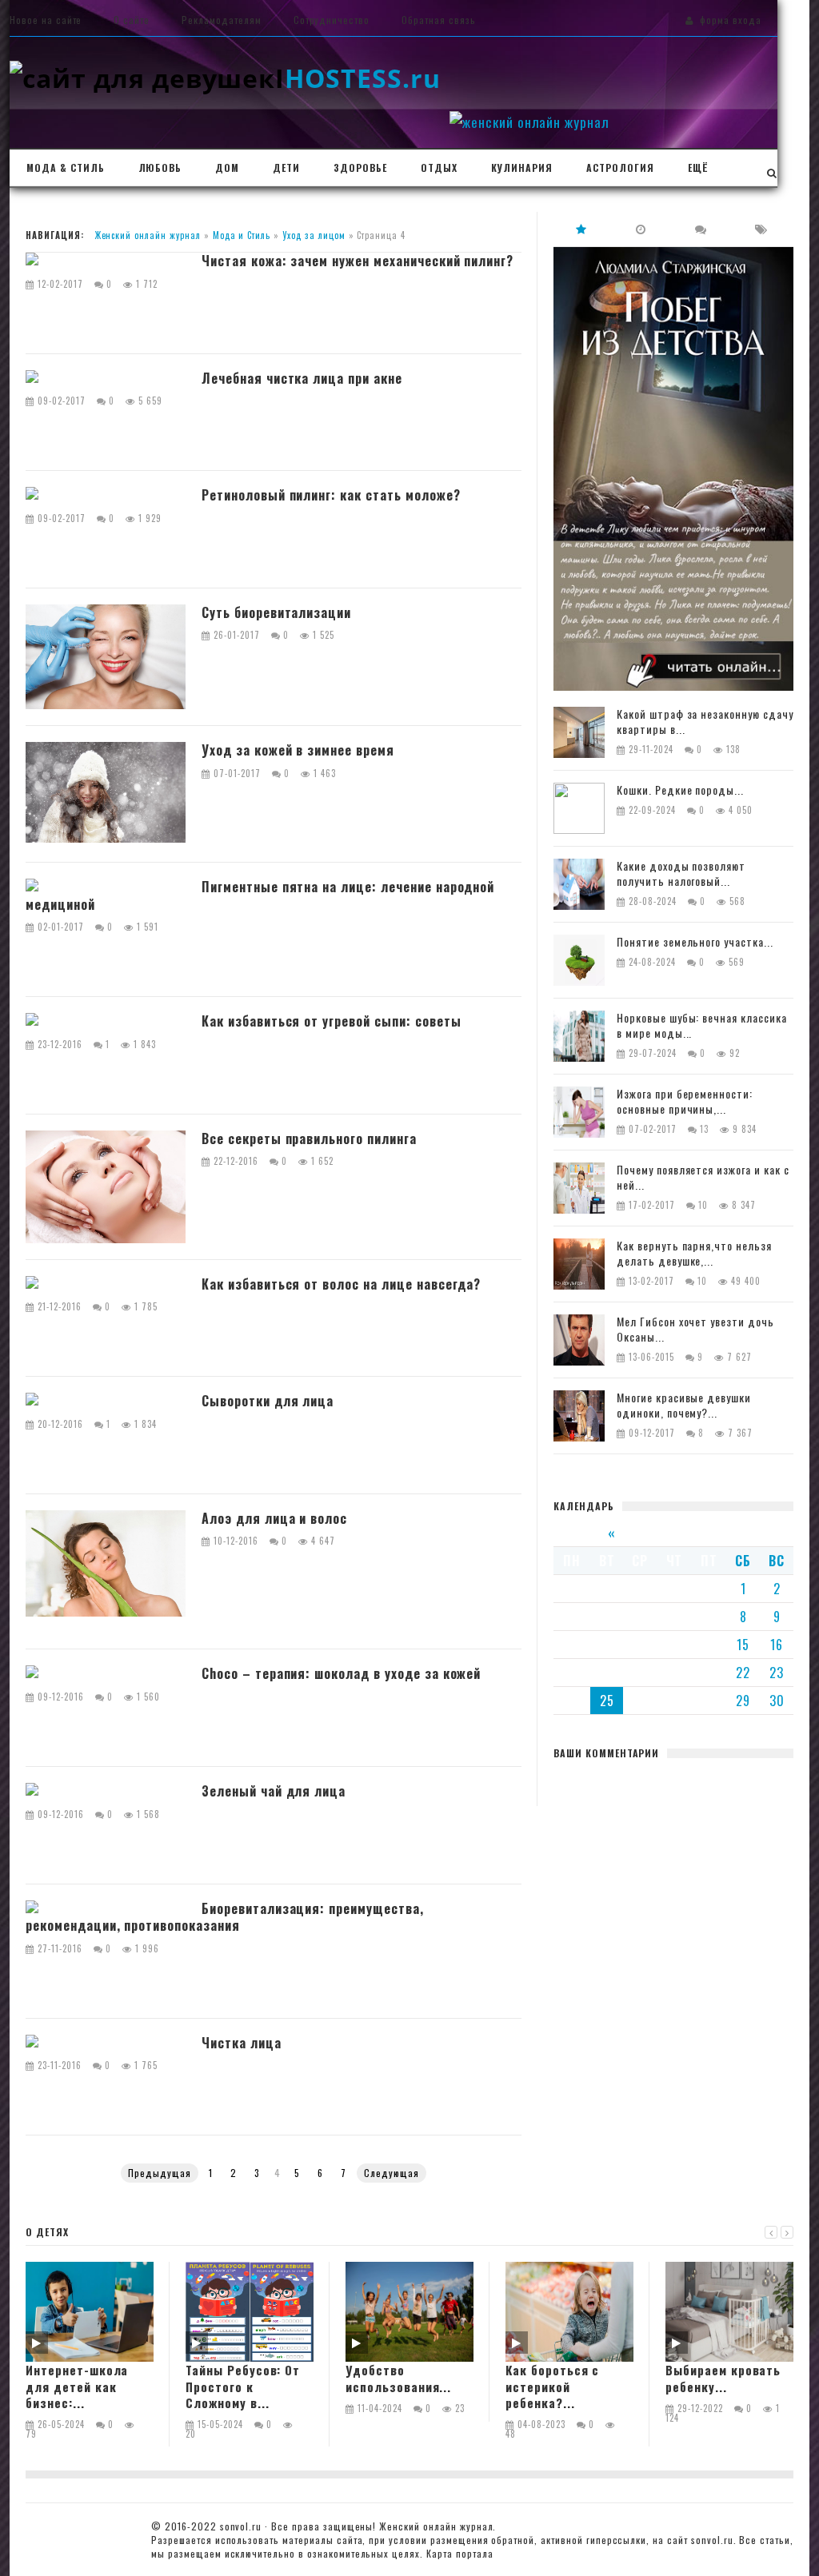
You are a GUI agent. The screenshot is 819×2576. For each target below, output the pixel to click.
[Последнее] (641, 229)
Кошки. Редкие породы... (680, 790)
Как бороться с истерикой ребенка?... (552, 2386)
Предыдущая (160, 2173)
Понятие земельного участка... (695, 942)
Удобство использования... (398, 2378)
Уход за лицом (314, 235)
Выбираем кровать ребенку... (723, 2378)
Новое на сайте (46, 20)
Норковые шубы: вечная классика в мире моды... (702, 1026)
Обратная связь (438, 20)
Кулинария (522, 167)
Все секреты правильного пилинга (309, 1139)
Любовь (160, 167)
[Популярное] (581, 229)
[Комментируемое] (701, 229)
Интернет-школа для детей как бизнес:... (77, 2386)
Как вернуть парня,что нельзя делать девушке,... (694, 1254)
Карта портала (459, 2553)
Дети (286, 167)
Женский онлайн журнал (148, 235)
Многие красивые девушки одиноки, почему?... (684, 1406)
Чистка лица (242, 2044)
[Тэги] (761, 229)
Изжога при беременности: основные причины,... (685, 1102)
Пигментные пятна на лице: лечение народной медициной (260, 896)
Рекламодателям (221, 20)
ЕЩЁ (698, 167)
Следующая (392, 2173)
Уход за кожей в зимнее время (298, 751)
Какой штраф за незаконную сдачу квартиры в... (705, 722)
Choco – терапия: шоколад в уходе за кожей (341, 1674)
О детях (47, 2232)
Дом (227, 167)
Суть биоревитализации (276, 613)
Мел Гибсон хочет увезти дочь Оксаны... (695, 1330)
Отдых (439, 167)
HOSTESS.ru (358, 78)
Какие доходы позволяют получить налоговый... (681, 874)
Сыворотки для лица (268, 1402)
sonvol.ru (241, 2526)
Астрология (620, 167)
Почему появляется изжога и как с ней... (703, 1178)
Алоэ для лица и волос (274, 1519)
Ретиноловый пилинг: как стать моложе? (331, 496)
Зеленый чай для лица (274, 1792)
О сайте (132, 20)
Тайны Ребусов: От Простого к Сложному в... (243, 2386)
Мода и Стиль (242, 235)
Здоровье (360, 167)
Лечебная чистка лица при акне (302, 379)
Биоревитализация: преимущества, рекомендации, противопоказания (225, 1918)
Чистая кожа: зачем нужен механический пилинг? (358, 261)
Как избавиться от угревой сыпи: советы (331, 1022)
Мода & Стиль (66, 167)
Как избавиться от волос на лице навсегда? (341, 1285)
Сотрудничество (332, 20)
